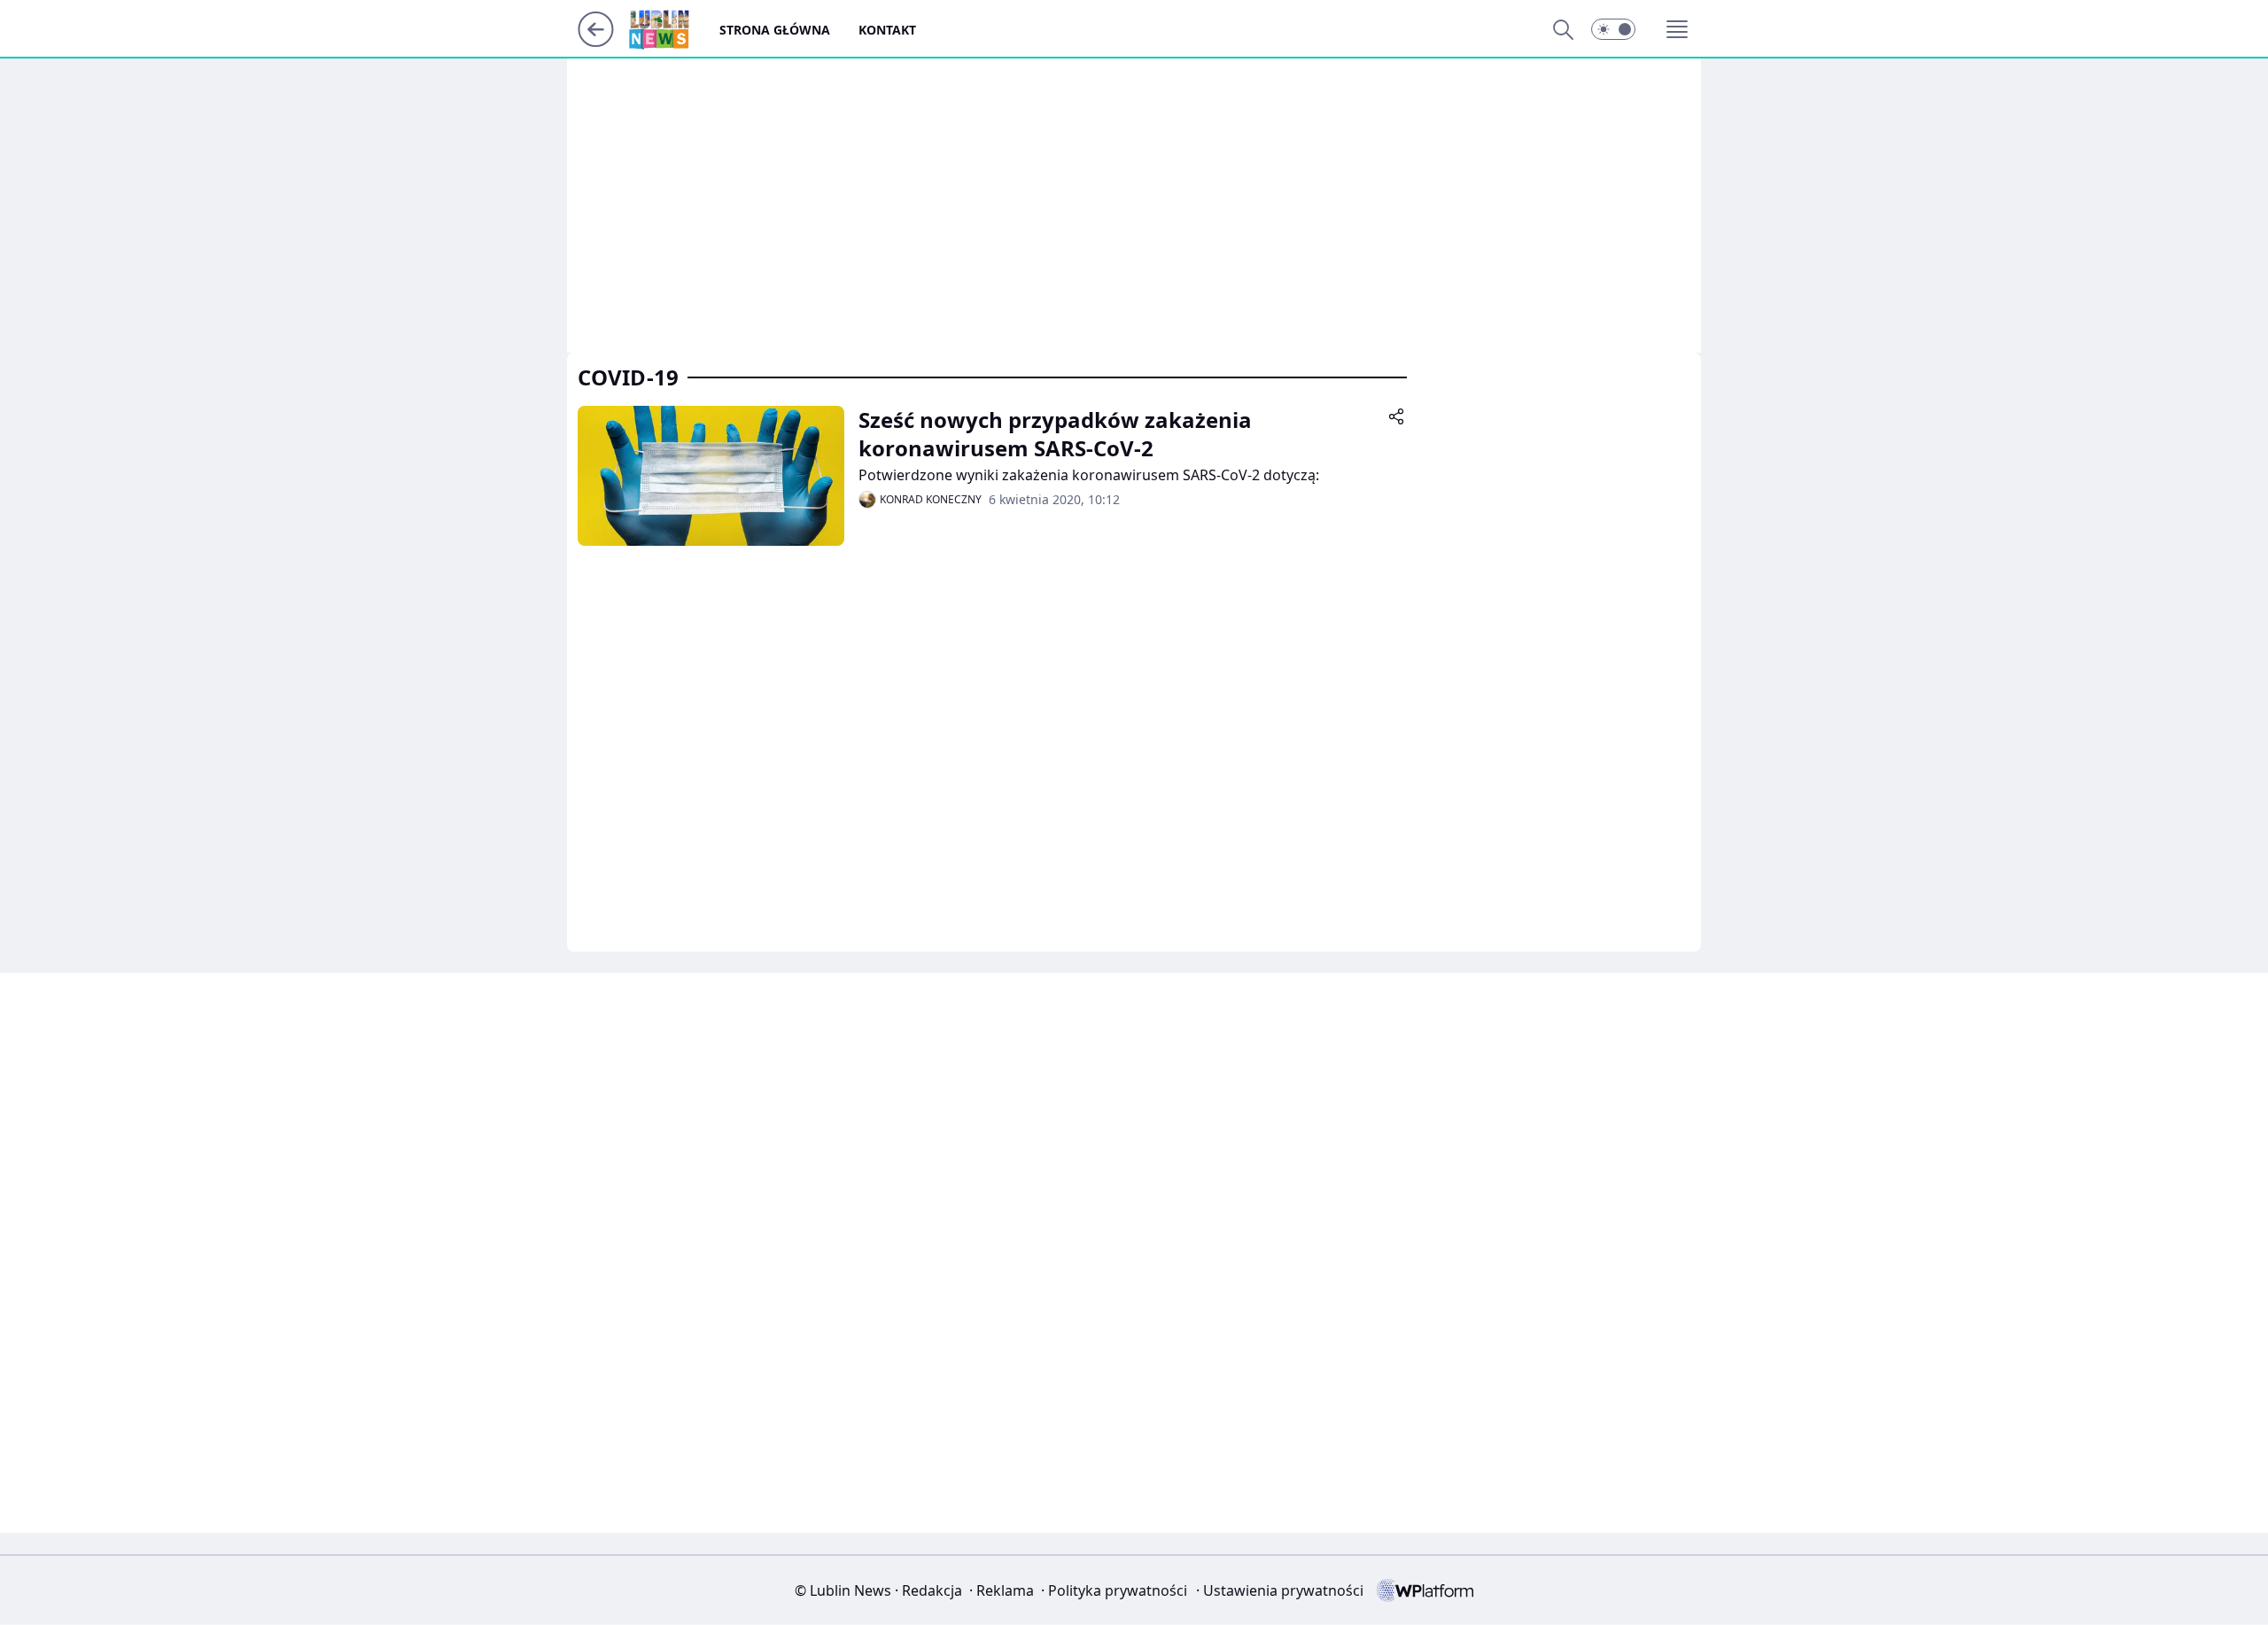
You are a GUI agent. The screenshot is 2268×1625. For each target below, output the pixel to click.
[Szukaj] (1563, 29)
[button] (1613, 29)
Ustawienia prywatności (1280, 1590)
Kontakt (887, 30)
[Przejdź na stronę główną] (596, 42)
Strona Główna (775, 30)
